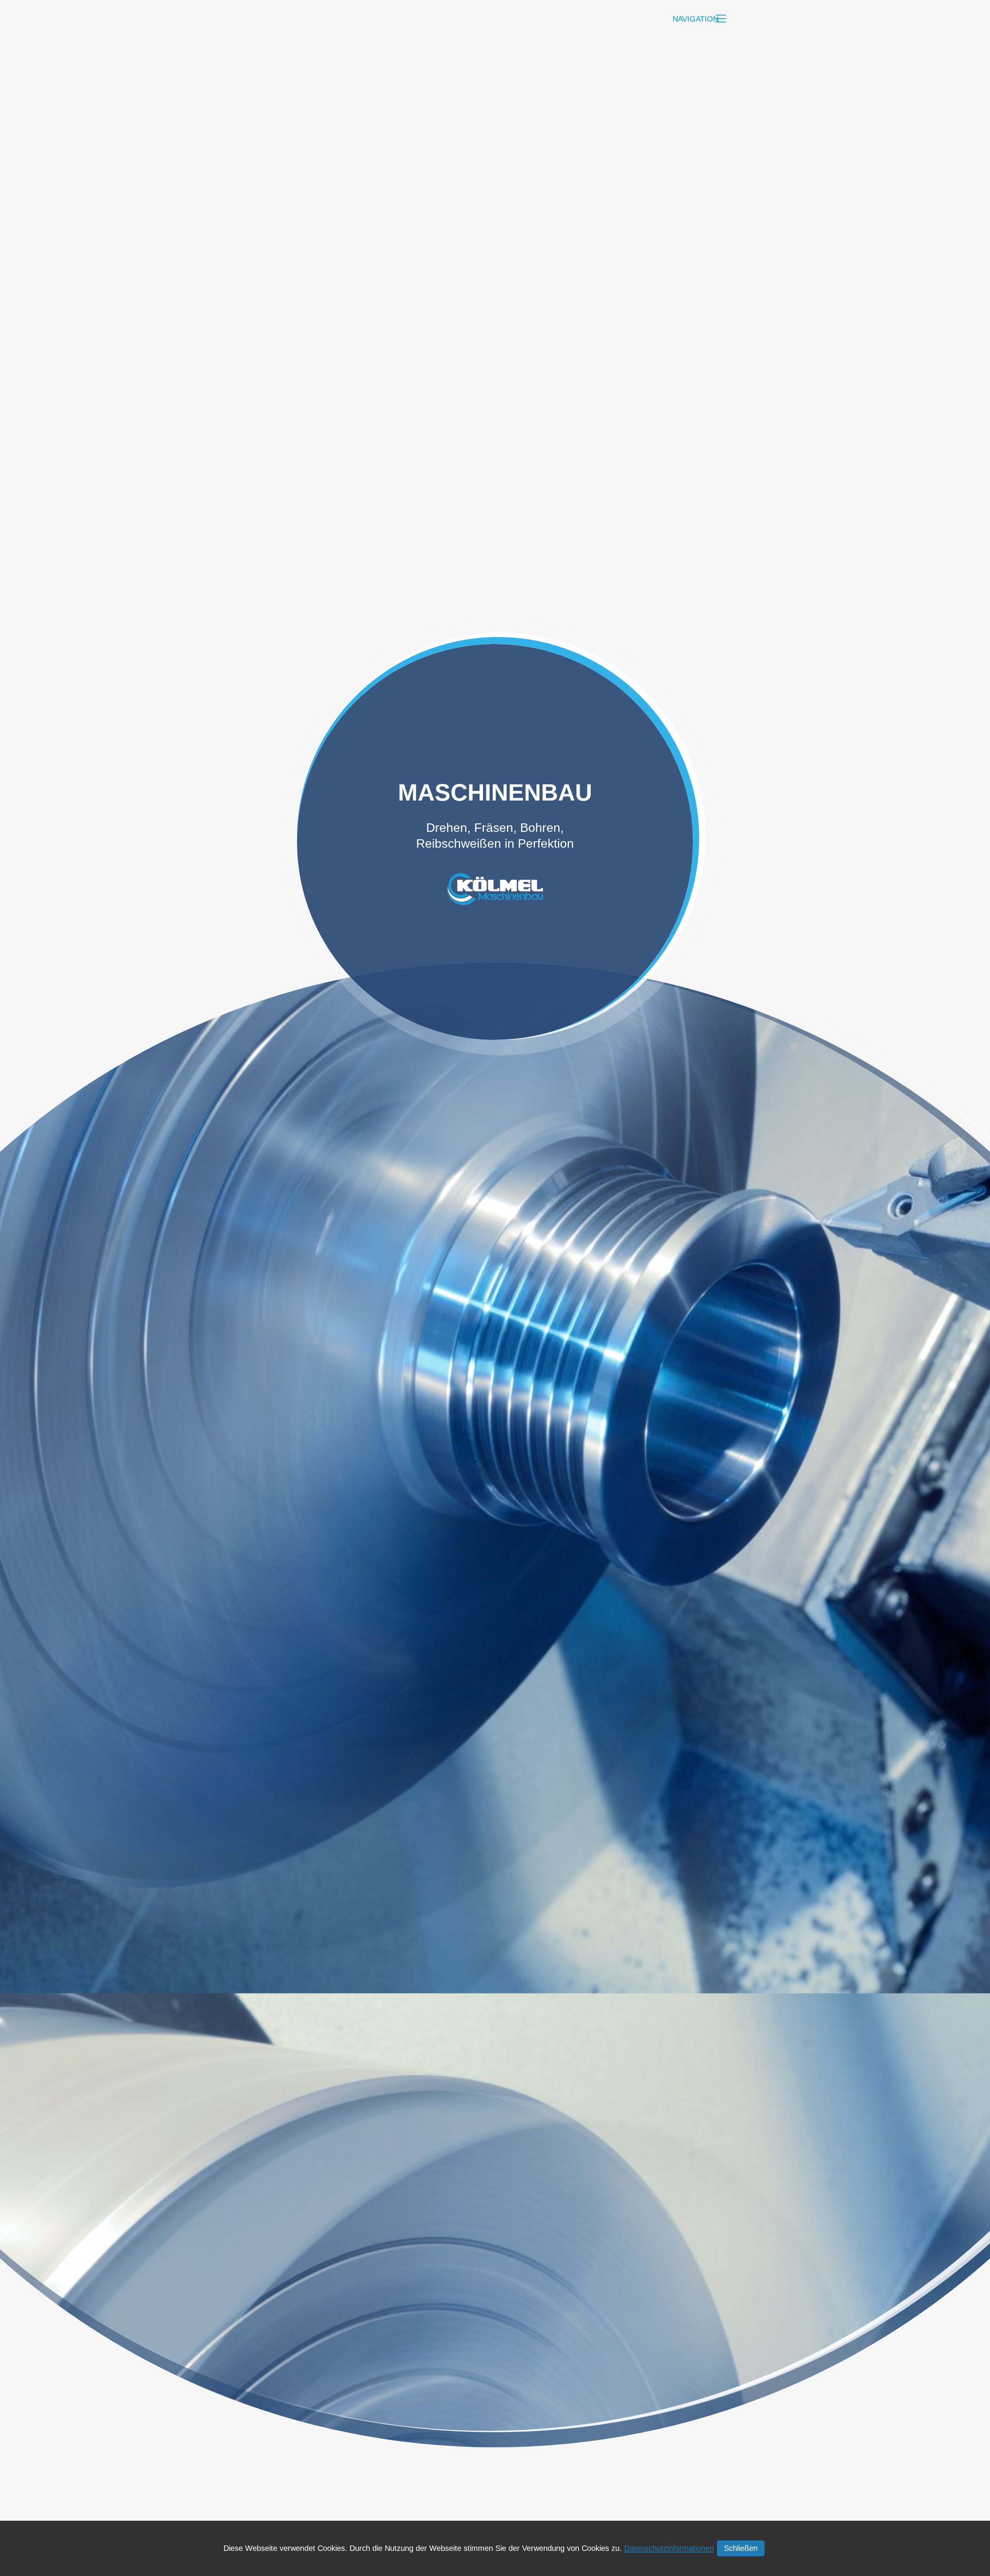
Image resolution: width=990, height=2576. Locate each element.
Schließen (741, 2548)
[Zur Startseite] (296, 19)
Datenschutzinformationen (669, 2548)
